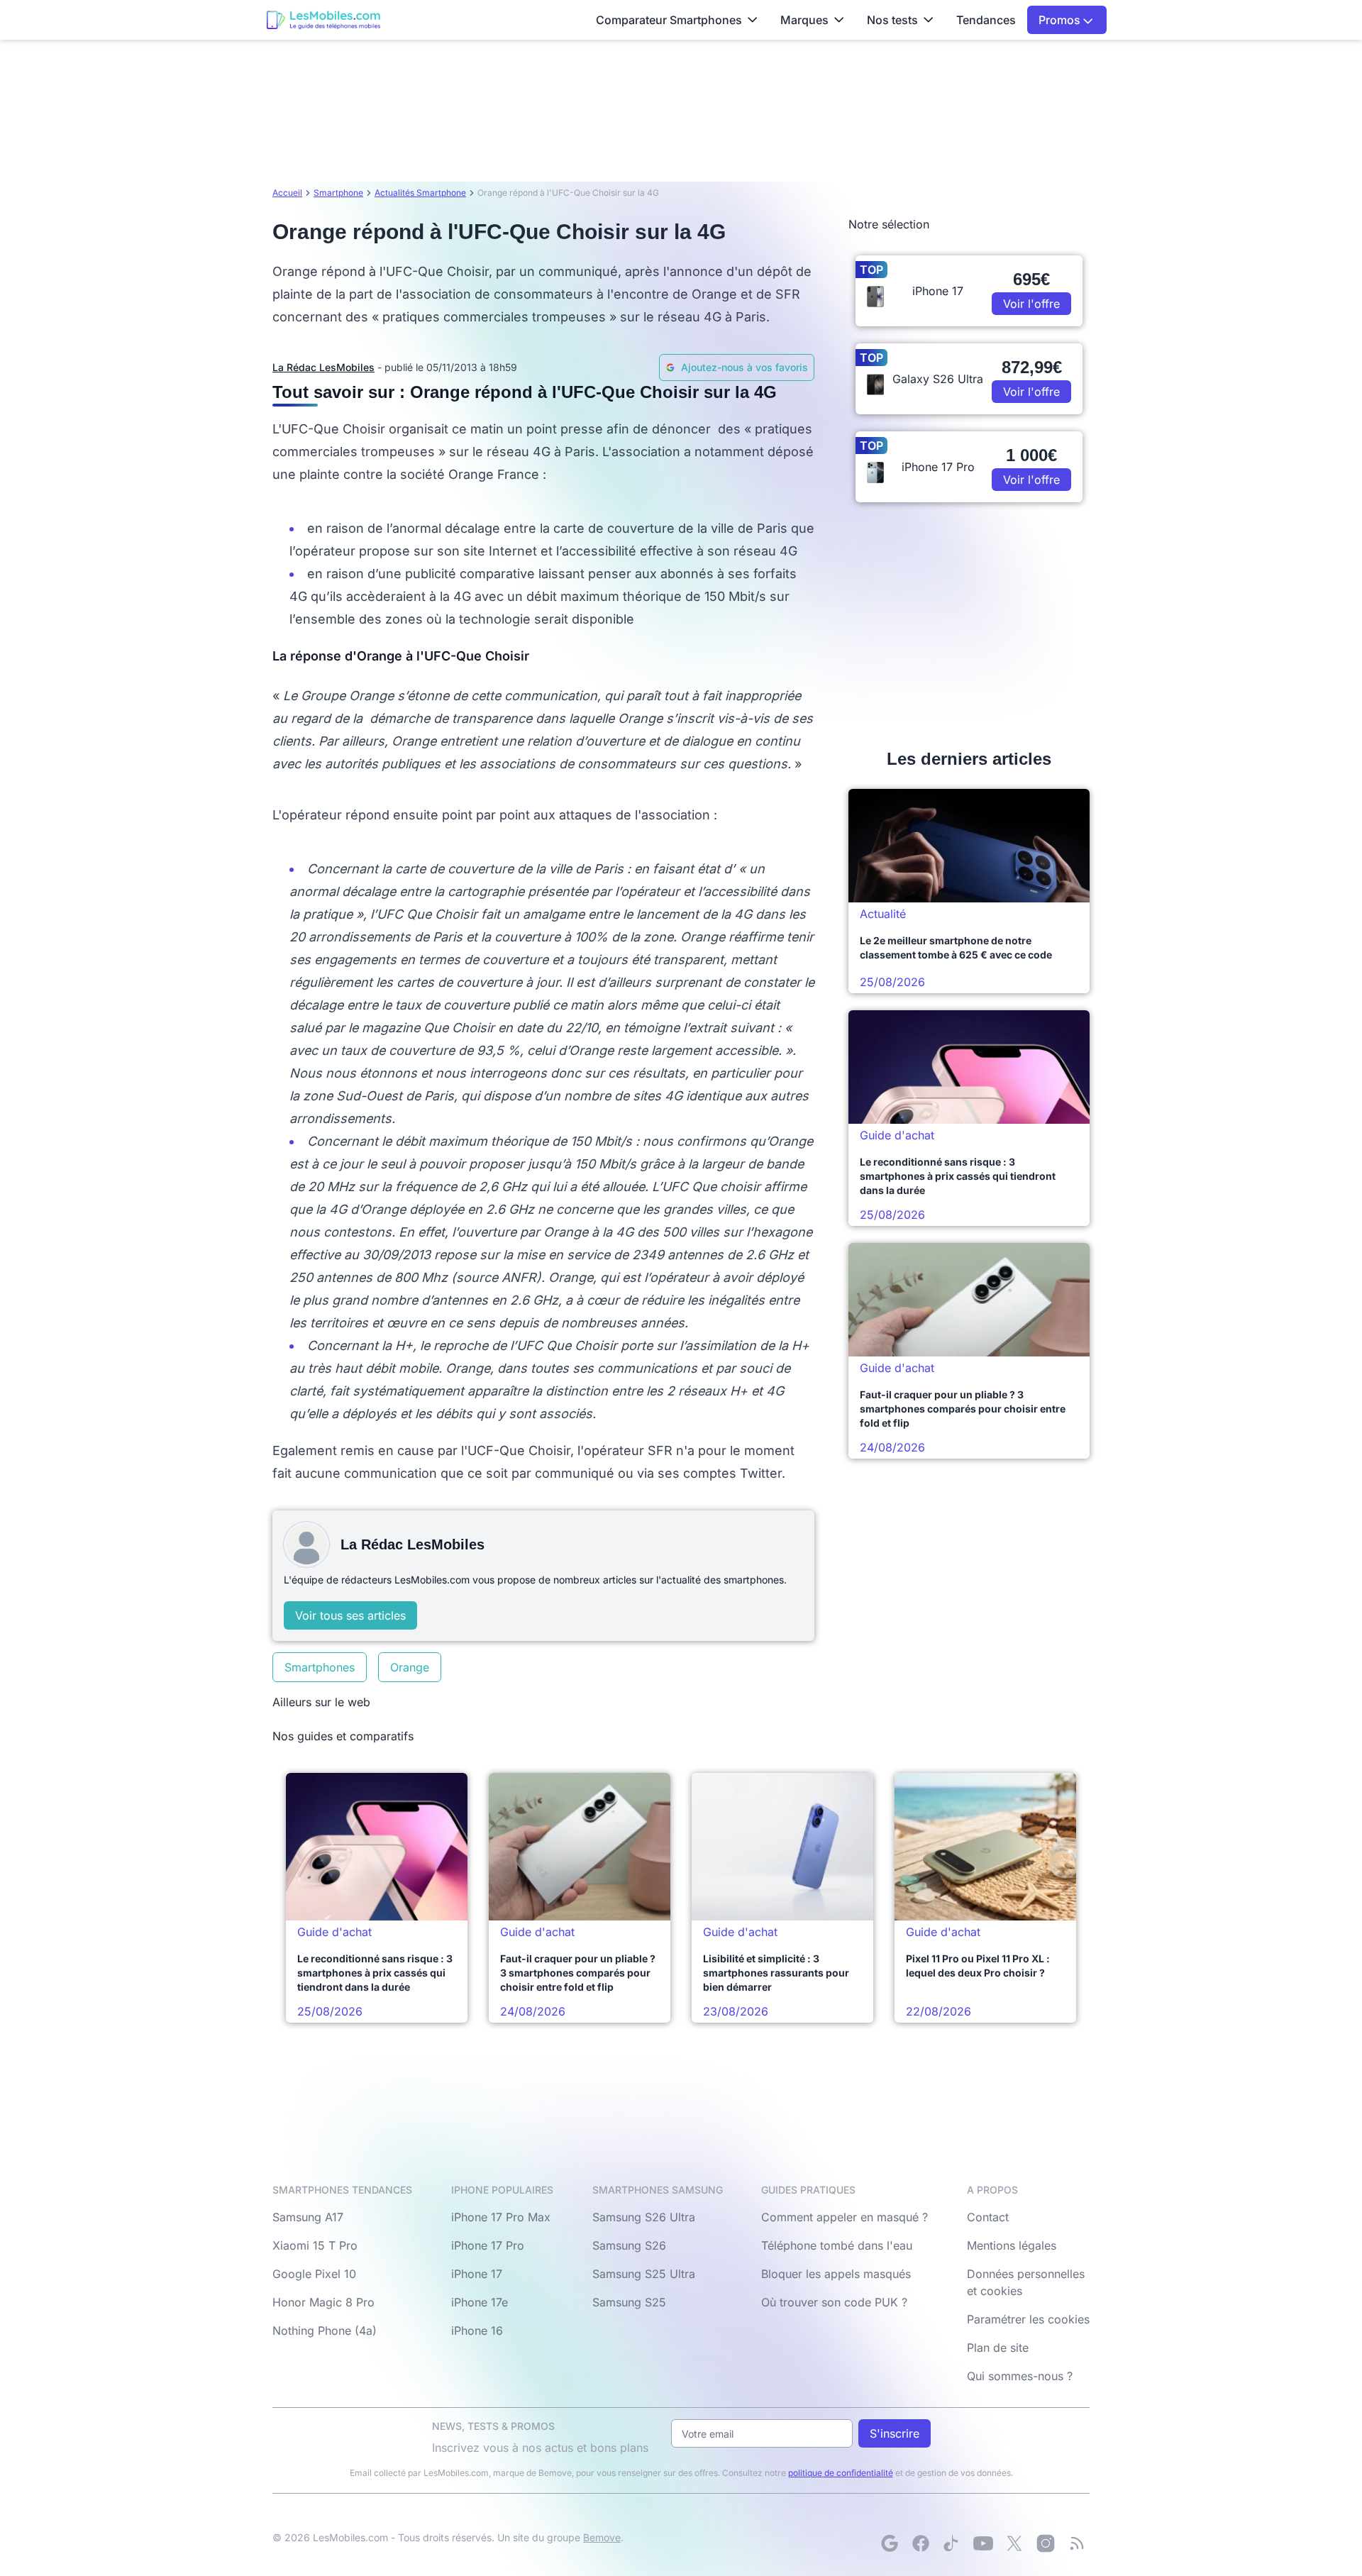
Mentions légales (1012, 2245)
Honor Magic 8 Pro (323, 2302)
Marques (804, 20)
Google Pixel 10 (314, 2274)
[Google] (890, 2543)
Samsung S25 (629, 2302)
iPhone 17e (480, 2302)
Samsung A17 (308, 2217)
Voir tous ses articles (350, 1615)
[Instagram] (1046, 2543)
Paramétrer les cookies (1028, 2319)
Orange (410, 1667)
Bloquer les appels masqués (836, 2274)
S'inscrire (895, 2433)
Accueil (287, 193)
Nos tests (892, 20)
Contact (988, 2217)
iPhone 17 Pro (488, 2245)
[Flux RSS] (1077, 2543)
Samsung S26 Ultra (644, 2217)
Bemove (602, 2537)
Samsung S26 (629, 2245)
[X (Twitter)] (1014, 2543)
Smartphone (338, 193)
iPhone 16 (477, 2331)
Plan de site (998, 2348)
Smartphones (320, 1667)
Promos (1061, 20)
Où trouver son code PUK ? (834, 2302)
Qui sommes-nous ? (1020, 2376)
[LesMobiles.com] (323, 20)
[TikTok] (952, 2543)
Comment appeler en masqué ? (845, 2217)
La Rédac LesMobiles (323, 367)
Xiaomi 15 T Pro (315, 2245)
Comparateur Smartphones (669, 20)
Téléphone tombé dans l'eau (837, 2245)
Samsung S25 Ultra (644, 2274)
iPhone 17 (477, 2274)
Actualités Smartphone (420, 193)
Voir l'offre (1031, 304)
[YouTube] (983, 2543)
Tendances (986, 20)
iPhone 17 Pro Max (501, 2217)
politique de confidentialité (841, 2473)
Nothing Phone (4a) (325, 2331)
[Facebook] (921, 2543)
